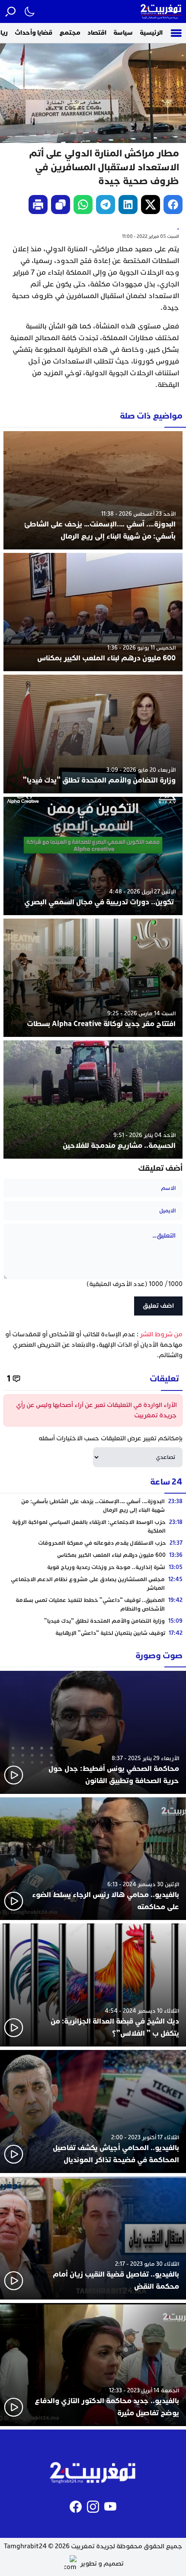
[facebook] (173, 205)
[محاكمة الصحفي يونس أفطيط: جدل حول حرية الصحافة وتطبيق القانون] (93, 1732)
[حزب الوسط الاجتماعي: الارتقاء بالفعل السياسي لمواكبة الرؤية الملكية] (93, 1527)
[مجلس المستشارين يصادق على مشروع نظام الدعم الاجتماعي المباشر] (93, 1584)
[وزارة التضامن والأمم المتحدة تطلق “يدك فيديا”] (93, 734)
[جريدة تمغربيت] (161, 11)
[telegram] (106, 205)
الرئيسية (151, 33)
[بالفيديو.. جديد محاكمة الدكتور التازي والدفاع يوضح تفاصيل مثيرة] (93, 2365)
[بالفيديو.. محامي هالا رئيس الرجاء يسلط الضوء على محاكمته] (93, 1859)
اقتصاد (97, 33)
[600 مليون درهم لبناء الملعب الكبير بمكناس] (93, 612)
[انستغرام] (93, 2507)
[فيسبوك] (76, 2507)
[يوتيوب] (110, 2507)
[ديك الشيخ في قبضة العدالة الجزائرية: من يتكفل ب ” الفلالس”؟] (93, 1985)
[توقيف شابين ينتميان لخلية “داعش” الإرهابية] (93, 1633)
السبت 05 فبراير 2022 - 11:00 (151, 236)
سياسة (123, 33)
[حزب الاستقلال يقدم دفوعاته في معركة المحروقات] (93, 1543)
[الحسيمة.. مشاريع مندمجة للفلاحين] (93, 1100)
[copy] (61, 205)
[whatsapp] (83, 205)
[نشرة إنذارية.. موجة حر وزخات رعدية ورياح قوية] (93, 1567)
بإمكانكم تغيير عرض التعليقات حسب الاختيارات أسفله (111, 1438)
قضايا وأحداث (34, 33)
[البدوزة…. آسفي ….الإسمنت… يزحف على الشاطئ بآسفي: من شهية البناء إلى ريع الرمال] (93, 490)
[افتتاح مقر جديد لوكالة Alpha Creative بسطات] (93, 978)
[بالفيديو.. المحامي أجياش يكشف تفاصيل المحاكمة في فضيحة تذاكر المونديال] (93, 2111)
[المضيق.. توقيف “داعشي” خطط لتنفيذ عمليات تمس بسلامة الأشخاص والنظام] (93, 1605)
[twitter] (151, 205)
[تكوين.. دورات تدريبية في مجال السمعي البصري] (93, 856)
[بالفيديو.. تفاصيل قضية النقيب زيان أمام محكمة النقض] (93, 2238)
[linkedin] (128, 205)
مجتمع (70, 33)
